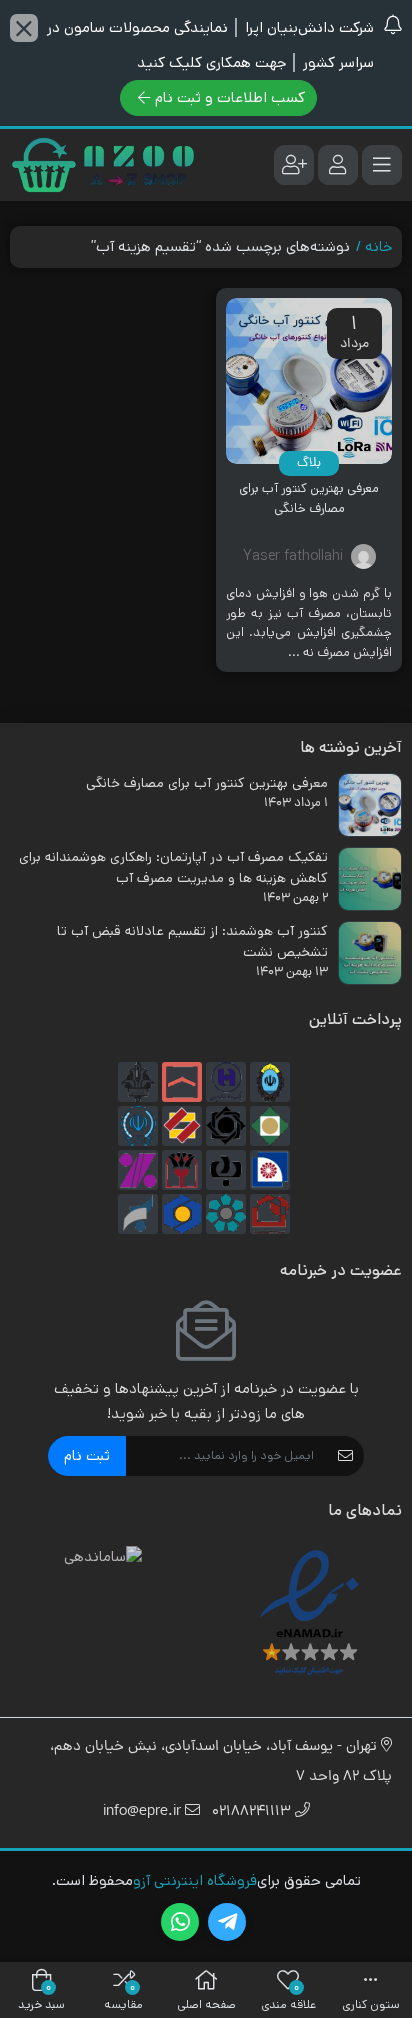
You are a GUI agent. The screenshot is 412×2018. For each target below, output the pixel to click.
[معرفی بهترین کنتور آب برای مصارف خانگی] (309, 381)
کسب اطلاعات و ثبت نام (230, 97)
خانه (378, 246)
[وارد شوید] (338, 165)
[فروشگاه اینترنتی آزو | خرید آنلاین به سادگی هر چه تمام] (103, 165)
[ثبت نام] (294, 165)
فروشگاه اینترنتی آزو (195, 1880)
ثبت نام (87, 1455)
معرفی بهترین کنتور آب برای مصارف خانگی (309, 498)
